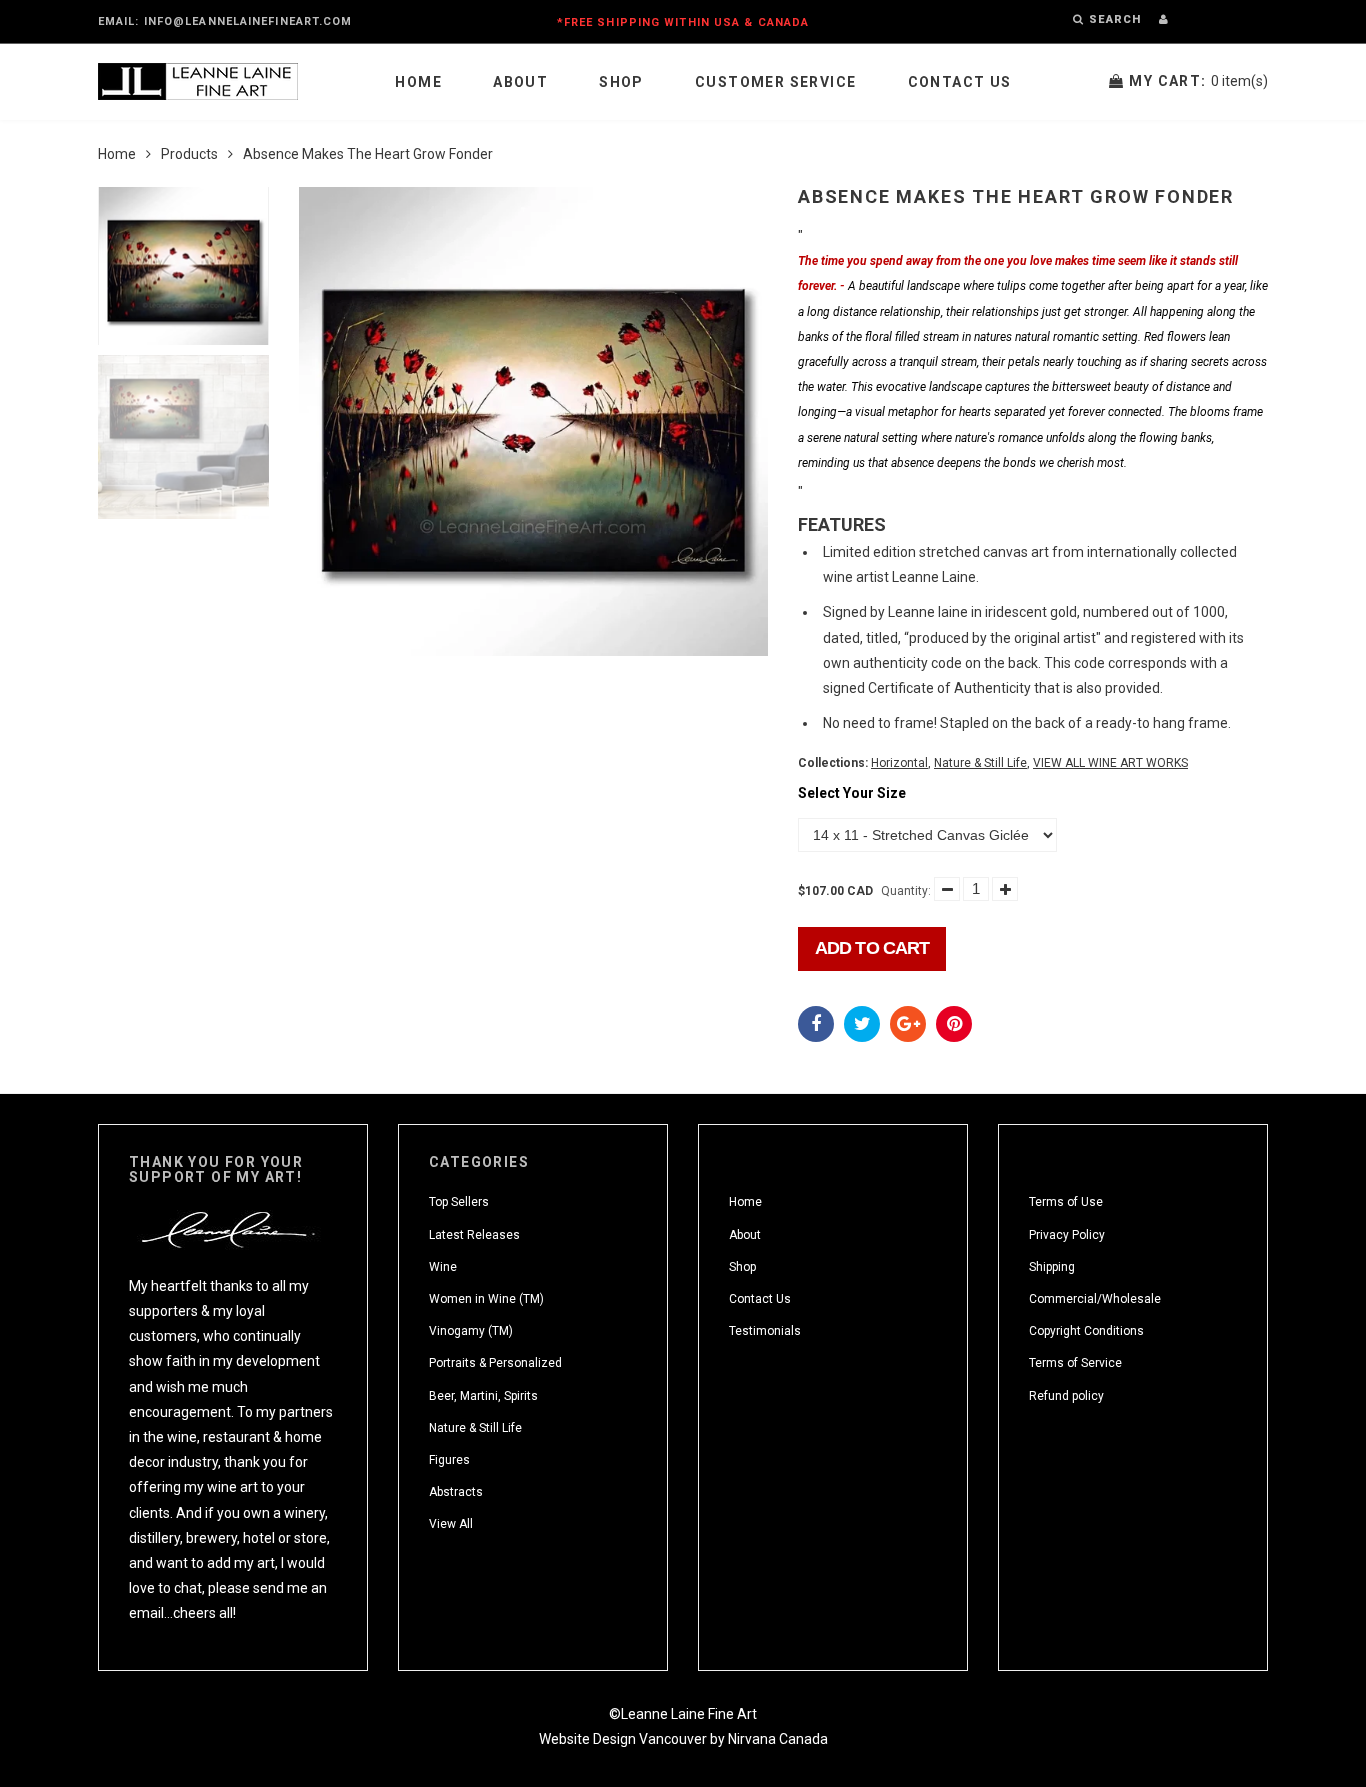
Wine (443, 1267)
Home (418, 82)
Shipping (1052, 1267)
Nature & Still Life (980, 763)
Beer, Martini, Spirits (483, 1396)
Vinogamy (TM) (471, 1331)
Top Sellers (459, 1202)
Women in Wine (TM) (486, 1299)
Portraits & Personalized (495, 1363)
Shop (621, 82)
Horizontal (899, 763)
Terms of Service (1075, 1363)
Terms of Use (1066, 1202)
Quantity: (906, 891)
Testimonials (765, 1331)
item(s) (1198, 81)
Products (189, 154)
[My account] (1163, 19)
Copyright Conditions (1086, 1331)
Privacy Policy (1067, 1235)
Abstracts (456, 1492)
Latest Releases (474, 1235)
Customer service (775, 82)
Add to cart (872, 948)
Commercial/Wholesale (1095, 1299)
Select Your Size (852, 793)
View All (451, 1524)
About (520, 82)
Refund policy (1066, 1396)
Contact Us (960, 82)
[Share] (816, 1024)
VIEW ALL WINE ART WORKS (1110, 763)
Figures (449, 1460)
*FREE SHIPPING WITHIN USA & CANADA (683, 22)
